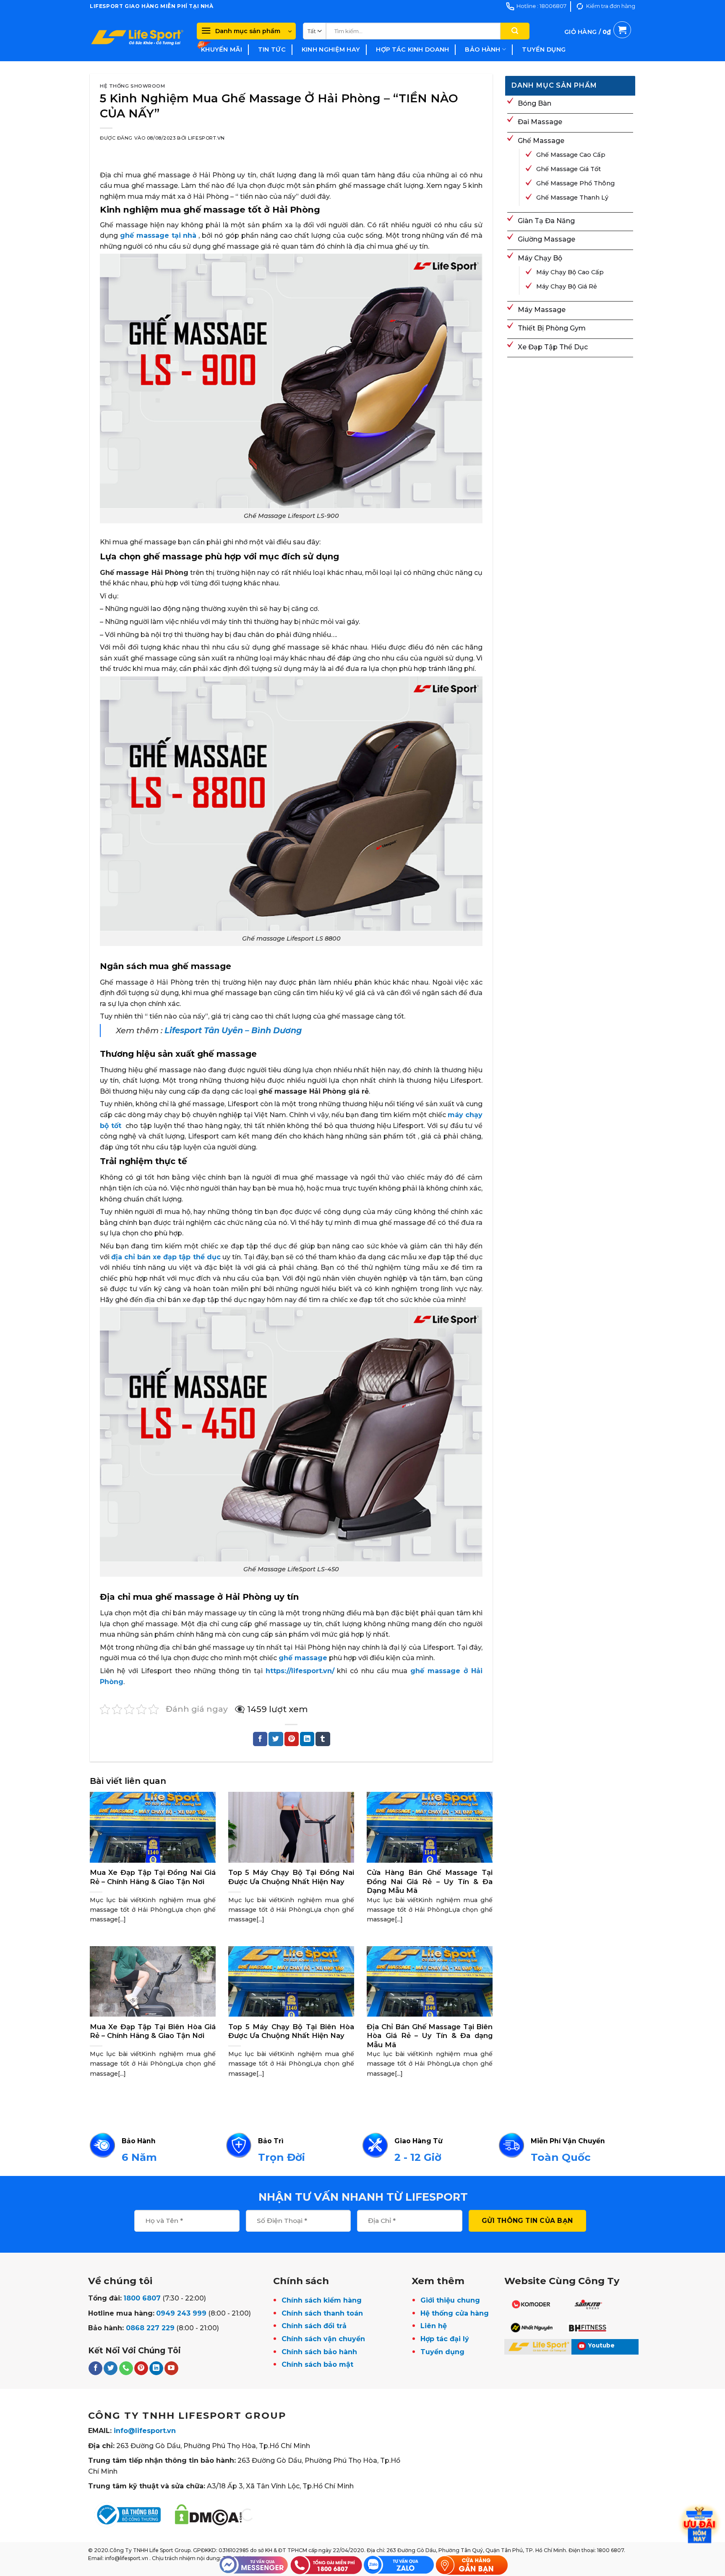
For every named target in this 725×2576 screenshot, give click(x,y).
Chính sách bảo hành (319, 2352)
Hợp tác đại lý (445, 2339)
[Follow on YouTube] (171, 2368)
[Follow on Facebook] (95, 2368)
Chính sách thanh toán (322, 2313)
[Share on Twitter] (276, 1739)
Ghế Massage (541, 141)
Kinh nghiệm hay (331, 49)
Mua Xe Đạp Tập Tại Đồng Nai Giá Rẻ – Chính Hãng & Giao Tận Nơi (153, 1877)
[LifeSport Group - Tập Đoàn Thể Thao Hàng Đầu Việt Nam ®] (137, 37)
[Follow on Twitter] (111, 2368)
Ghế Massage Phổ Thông (575, 183)
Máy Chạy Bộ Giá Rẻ (567, 286)
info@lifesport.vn (145, 2431)
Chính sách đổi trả (314, 2326)
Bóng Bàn (535, 103)
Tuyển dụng (544, 49)
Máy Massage (542, 310)
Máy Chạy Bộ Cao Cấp (570, 272)
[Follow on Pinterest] (141, 2368)
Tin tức (272, 49)
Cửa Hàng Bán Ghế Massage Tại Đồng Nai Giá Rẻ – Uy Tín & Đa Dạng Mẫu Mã (430, 1881)
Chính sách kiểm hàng (322, 2300)
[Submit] (515, 31)
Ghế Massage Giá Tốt (569, 169)
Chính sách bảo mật (317, 2364)
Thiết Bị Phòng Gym (552, 328)
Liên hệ (434, 2326)
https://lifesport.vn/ (300, 1671)
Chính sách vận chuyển (323, 2339)
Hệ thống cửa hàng (455, 2313)
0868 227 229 (150, 2328)
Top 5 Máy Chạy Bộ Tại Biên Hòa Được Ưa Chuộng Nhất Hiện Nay (291, 2031)
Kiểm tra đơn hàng (611, 6)
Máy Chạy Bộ (540, 258)
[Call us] (126, 2368)
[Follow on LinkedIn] (156, 2368)
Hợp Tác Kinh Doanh (412, 49)
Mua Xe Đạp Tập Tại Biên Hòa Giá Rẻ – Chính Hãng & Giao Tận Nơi (153, 2031)
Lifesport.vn (206, 138)
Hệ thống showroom (133, 86)
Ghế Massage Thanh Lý (572, 198)
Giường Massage (546, 239)
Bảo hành (482, 49)
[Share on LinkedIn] (307, 1739)
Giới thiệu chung (450, 2300)
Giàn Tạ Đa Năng (546, 221)
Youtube (601, 2345)
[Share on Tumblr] (323, 1739)
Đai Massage (540, 122)
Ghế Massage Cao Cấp (571, 155)
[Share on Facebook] (260, 1739)
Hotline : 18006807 (541, 6)
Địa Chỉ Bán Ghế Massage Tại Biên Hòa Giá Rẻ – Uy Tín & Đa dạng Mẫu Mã (430, 2036)
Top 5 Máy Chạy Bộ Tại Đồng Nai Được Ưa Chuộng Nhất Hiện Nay (291, 1877)
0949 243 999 (181, 2313)
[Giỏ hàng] (598, 42)
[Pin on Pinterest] (292, 1739)
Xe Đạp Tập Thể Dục (553, 347)
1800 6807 (142, 2298)
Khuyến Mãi (222, 49)
